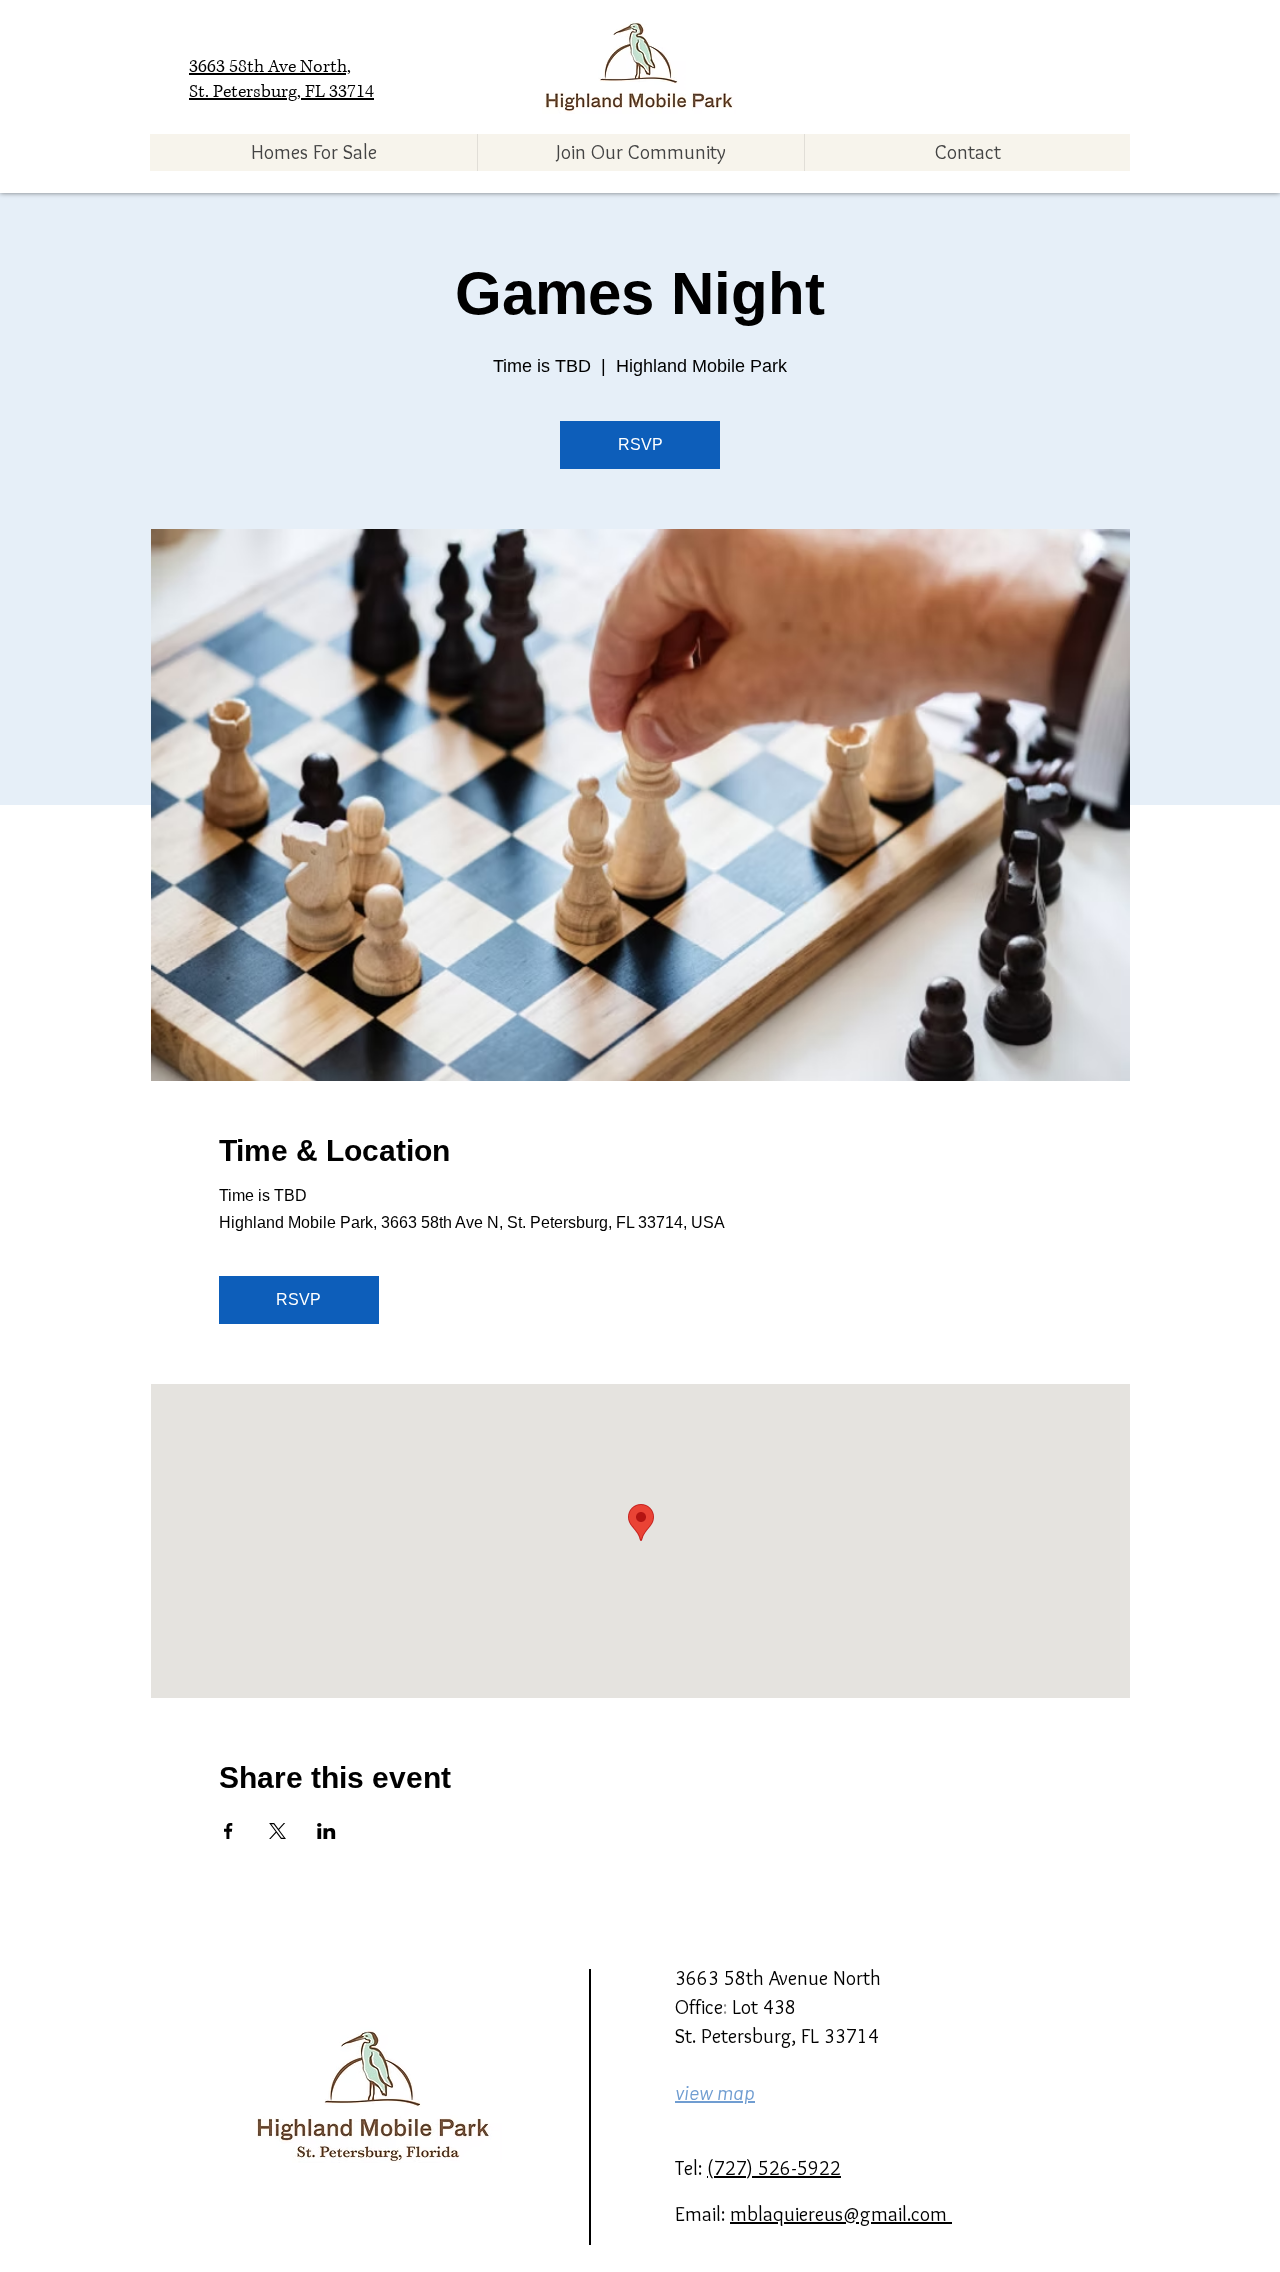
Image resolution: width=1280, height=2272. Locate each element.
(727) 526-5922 (774, 2168)
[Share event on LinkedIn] (326, 1831)
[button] (313, 152)
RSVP (640, 444)
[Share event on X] (277, 1831)
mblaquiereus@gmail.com (841, 2214)
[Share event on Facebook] (228, 1831)
